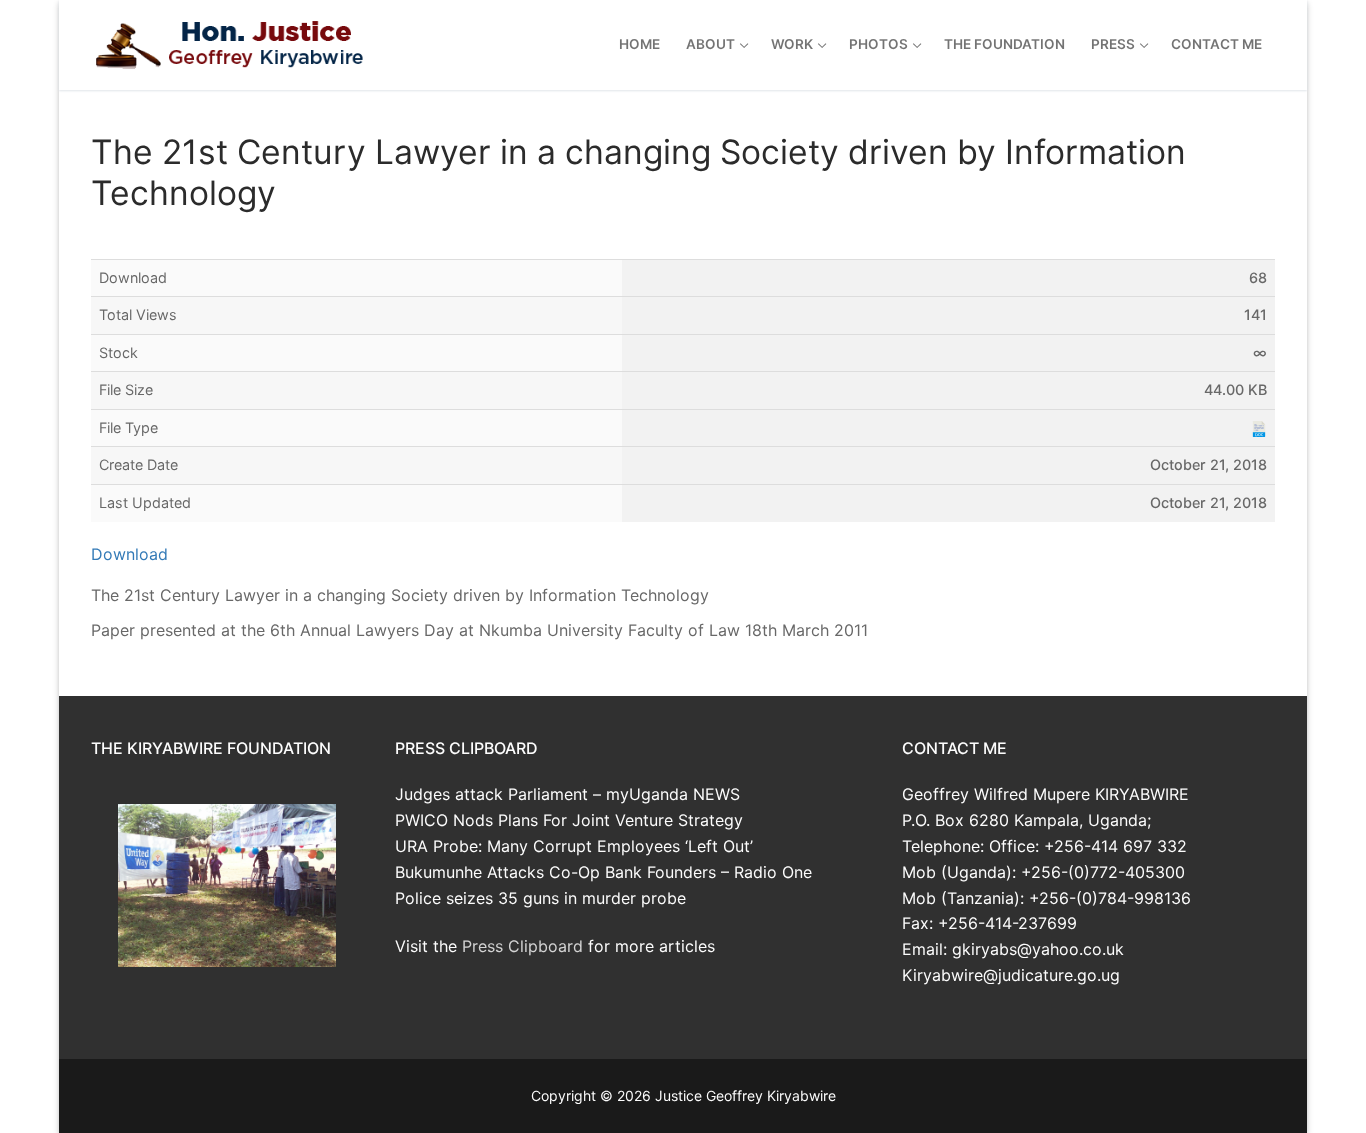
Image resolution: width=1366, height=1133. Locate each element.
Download (129, 554)
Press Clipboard (522, 946)
